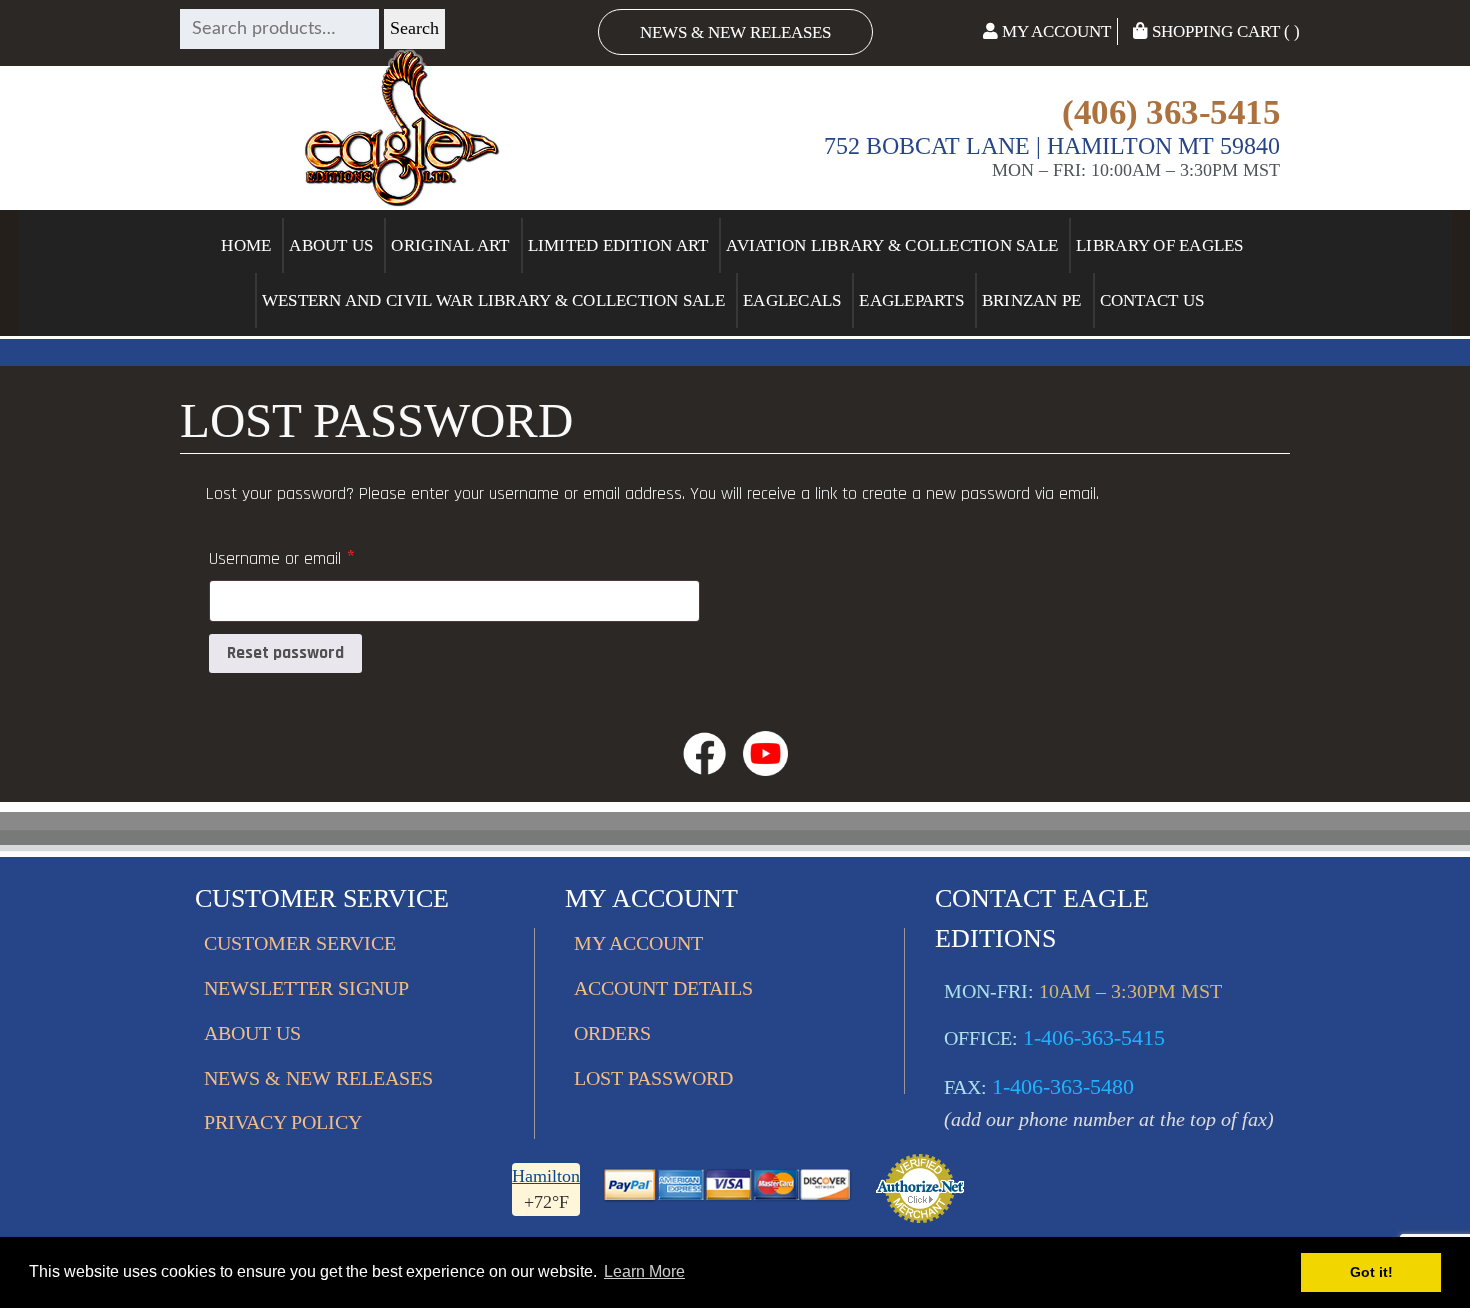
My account (638, 943)
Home (246, 245)
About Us (331, 245)
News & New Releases (735, 32)
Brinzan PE (1032, 300)
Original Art (450, 245)
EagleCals (792, 300)
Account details (663, 988)
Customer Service (300, 943)
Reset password (285, 653)
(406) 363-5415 (1171, 112)
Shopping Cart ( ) (1224, 31)
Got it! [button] (1371, 1272)
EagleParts (911, 300)
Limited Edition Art (618, 245)
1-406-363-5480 (1063, 1086)
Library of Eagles (1159, 245)
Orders (612, 1033)
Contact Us (1152, 300)
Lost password (653, 1078)
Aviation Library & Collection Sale (892, 245)
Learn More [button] (644, 1271)
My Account (1054, 31)
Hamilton (546, 1176)
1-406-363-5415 (1094, 1037)
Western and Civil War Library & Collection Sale (493, 300)
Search (414, 28)
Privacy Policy (283, 1122)
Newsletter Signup (306, 988)
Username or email (312, 556)
